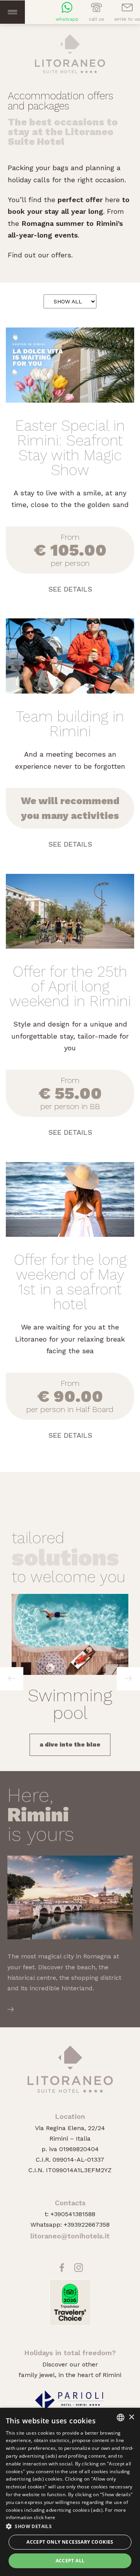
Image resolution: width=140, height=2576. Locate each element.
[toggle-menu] (12, 12)
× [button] (131, 2417)
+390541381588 (73, 2214)
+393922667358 (87, 2225)
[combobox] (121, 2418)
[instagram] (79, 2271)
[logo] (70, 52)
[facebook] (62, 2271)
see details (70, 589)
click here (45, 2517)
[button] (70, 2526)
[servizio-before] (12, 1679)
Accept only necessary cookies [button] (70, 2542)
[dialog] (70, 2492)
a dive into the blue (70, 1745)
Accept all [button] (70, 2561)
